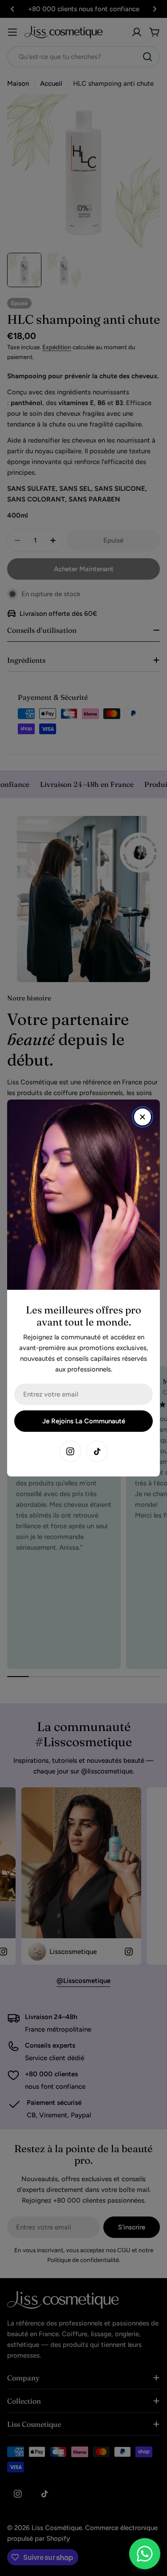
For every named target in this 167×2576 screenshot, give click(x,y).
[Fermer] (143, 1117)
